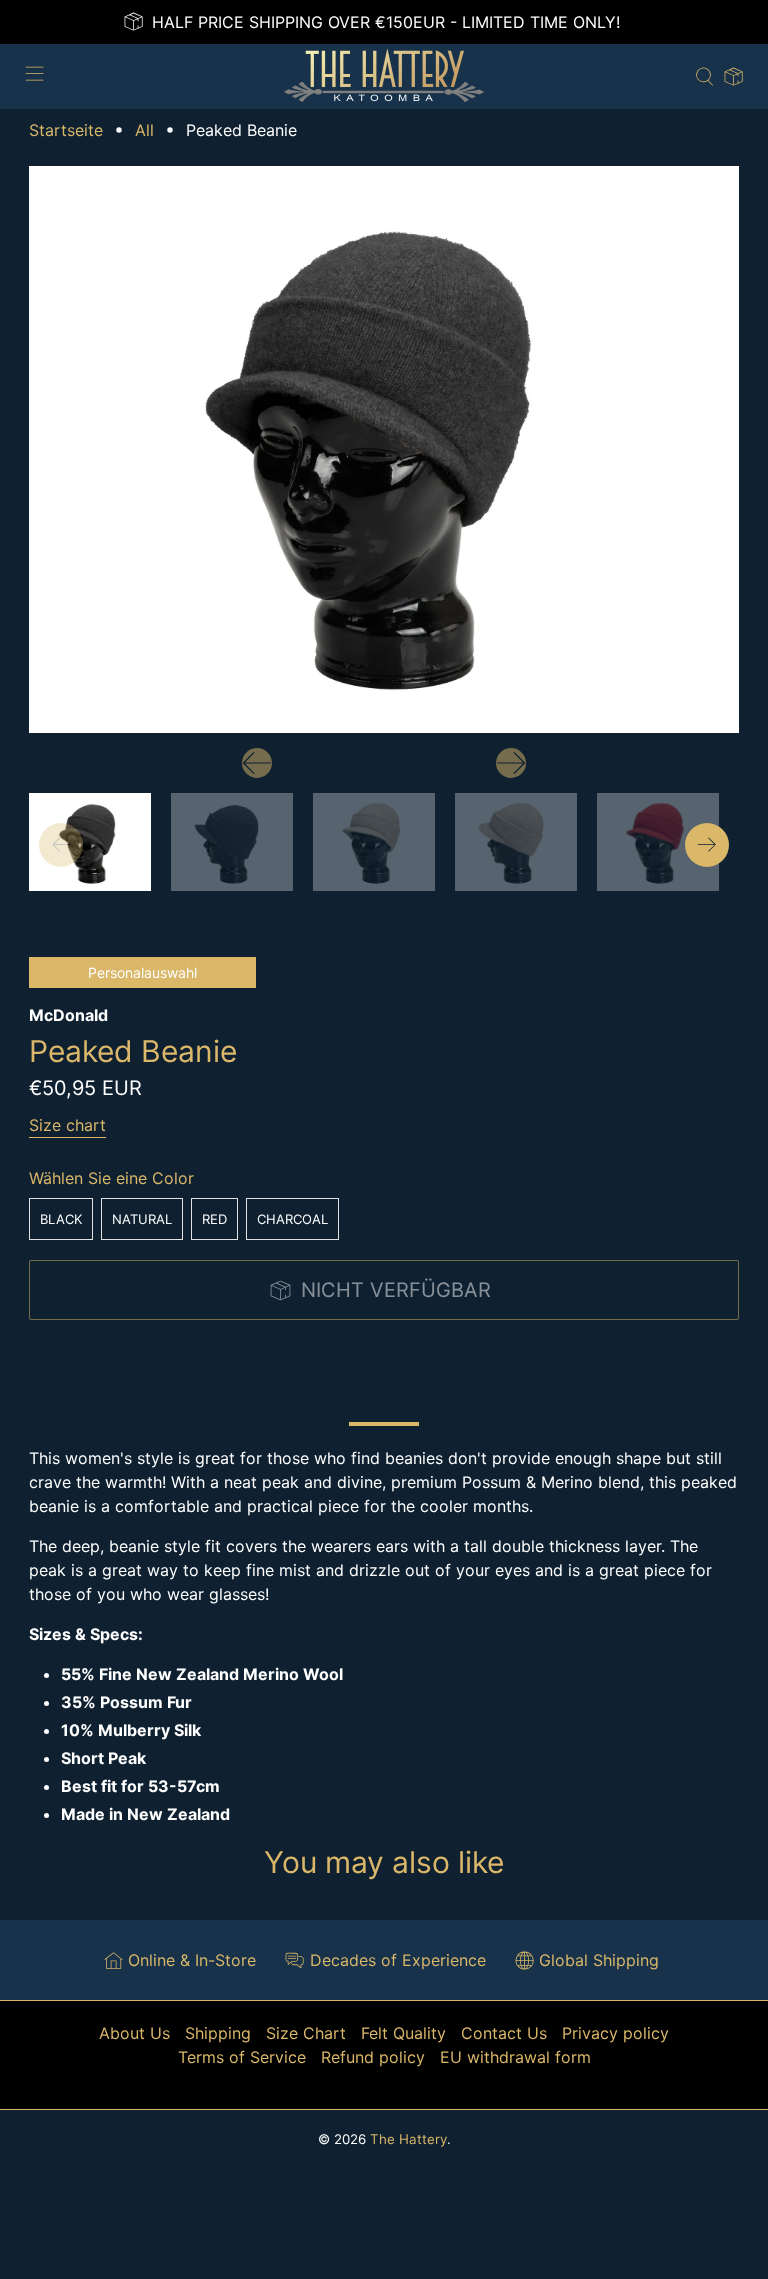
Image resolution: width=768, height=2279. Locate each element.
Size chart (67, 1125)
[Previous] (257, 763)
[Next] (511, 763)
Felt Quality (403, 2033)
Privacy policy (615, 2033)
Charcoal (292, 1219)
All (144, 130)
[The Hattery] (384, 76)
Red (214, 1219)
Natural (142, 1219)
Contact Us (504, 2033)
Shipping (218, 2033)
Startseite (66, 130)
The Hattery (408, 2139)
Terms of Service (242, 2057)
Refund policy (373, 2057)
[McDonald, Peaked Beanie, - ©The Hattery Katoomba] (384, 450)
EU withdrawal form (515, 2057)
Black (61, 1219)
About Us (134, 2033)
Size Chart (306, 2033)
